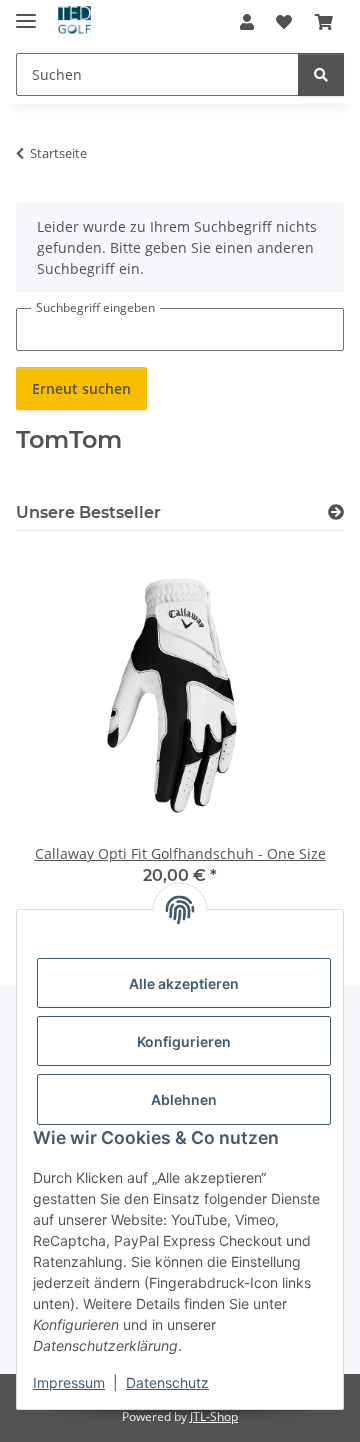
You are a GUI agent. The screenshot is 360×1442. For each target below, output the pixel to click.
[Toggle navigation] (26, 12)
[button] (247, 22)
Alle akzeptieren (184, 983)
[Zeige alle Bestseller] (336, 512)
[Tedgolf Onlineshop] (74, 22)
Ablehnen (184, 1099)
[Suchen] (321, 74)
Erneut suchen (81, 388)
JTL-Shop (214, 1416)
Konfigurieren (184, 1041)
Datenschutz (167, 1382)
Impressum (69, 1382)
